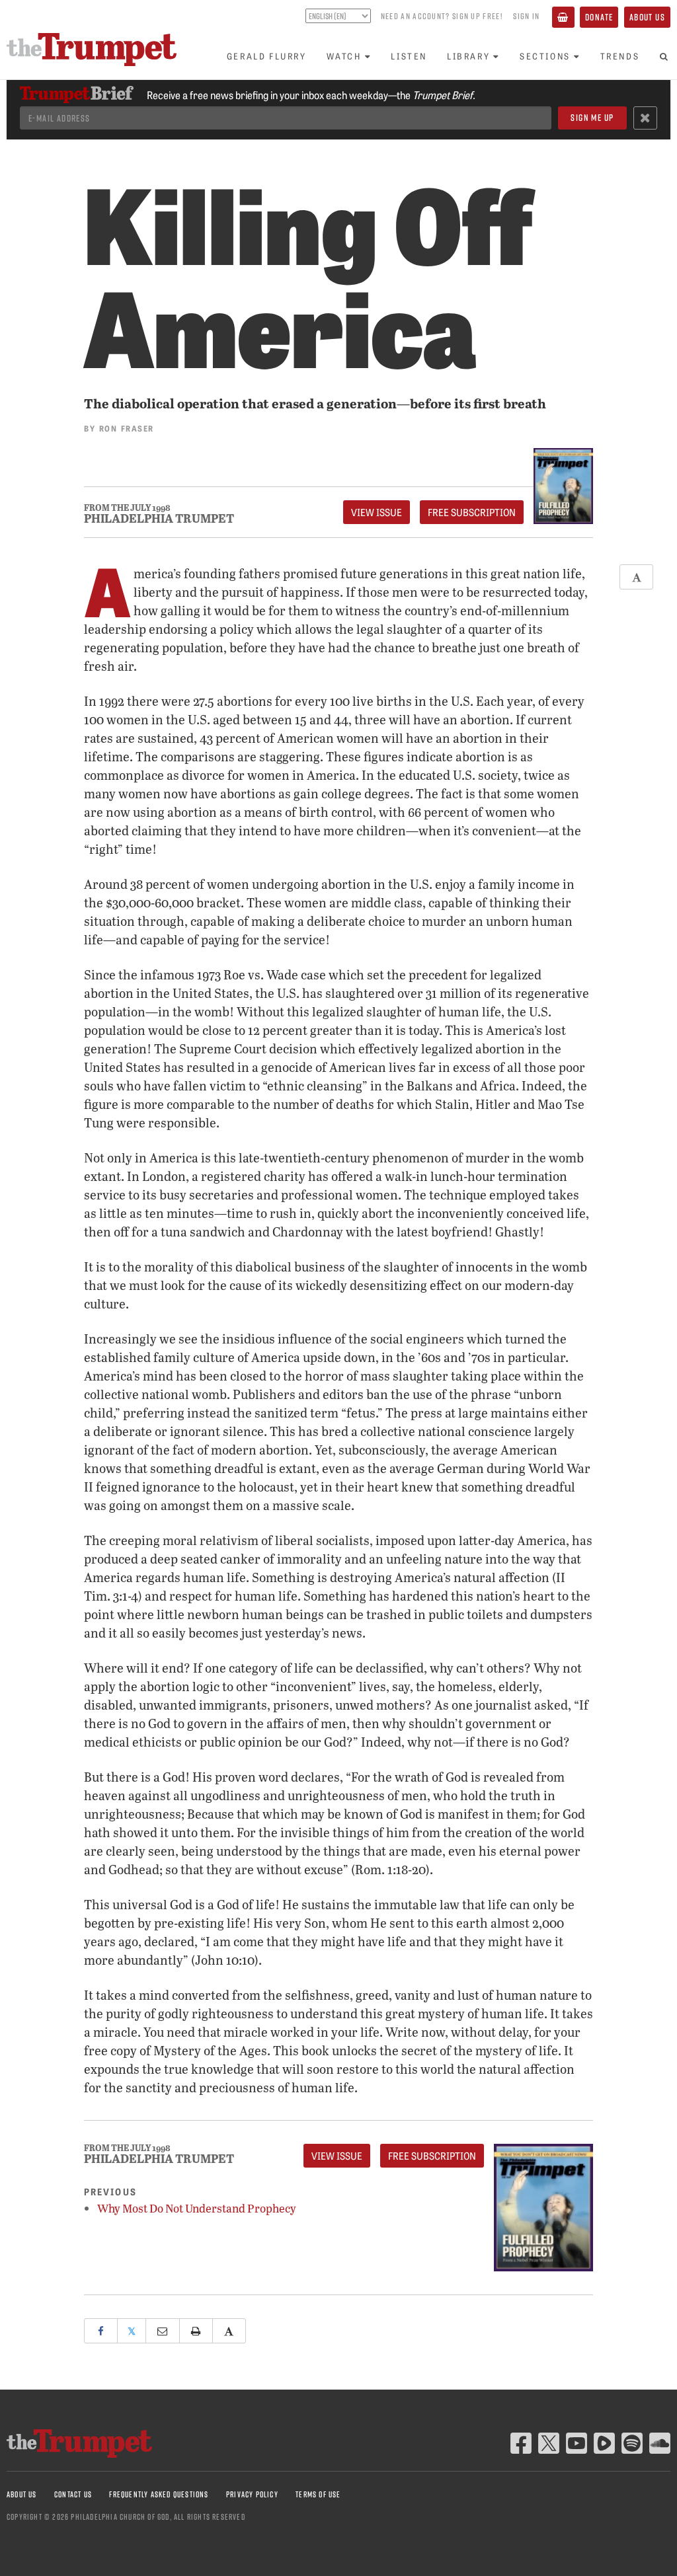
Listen (409, 56)
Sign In (526, 16)
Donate (599, 17)
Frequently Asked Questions (159, 2494)
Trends (620, 56)
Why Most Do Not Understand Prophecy (197, 2208)
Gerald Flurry (267, 56)
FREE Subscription (472, 512)
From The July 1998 (127, 508)
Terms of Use (318, 2494)
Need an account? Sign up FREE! (442, 16)
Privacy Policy (252, 2494)
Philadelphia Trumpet (159, 518)
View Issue (377, 512)
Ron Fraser (127, 428)
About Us (647, 17)
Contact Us (73, 2494)
